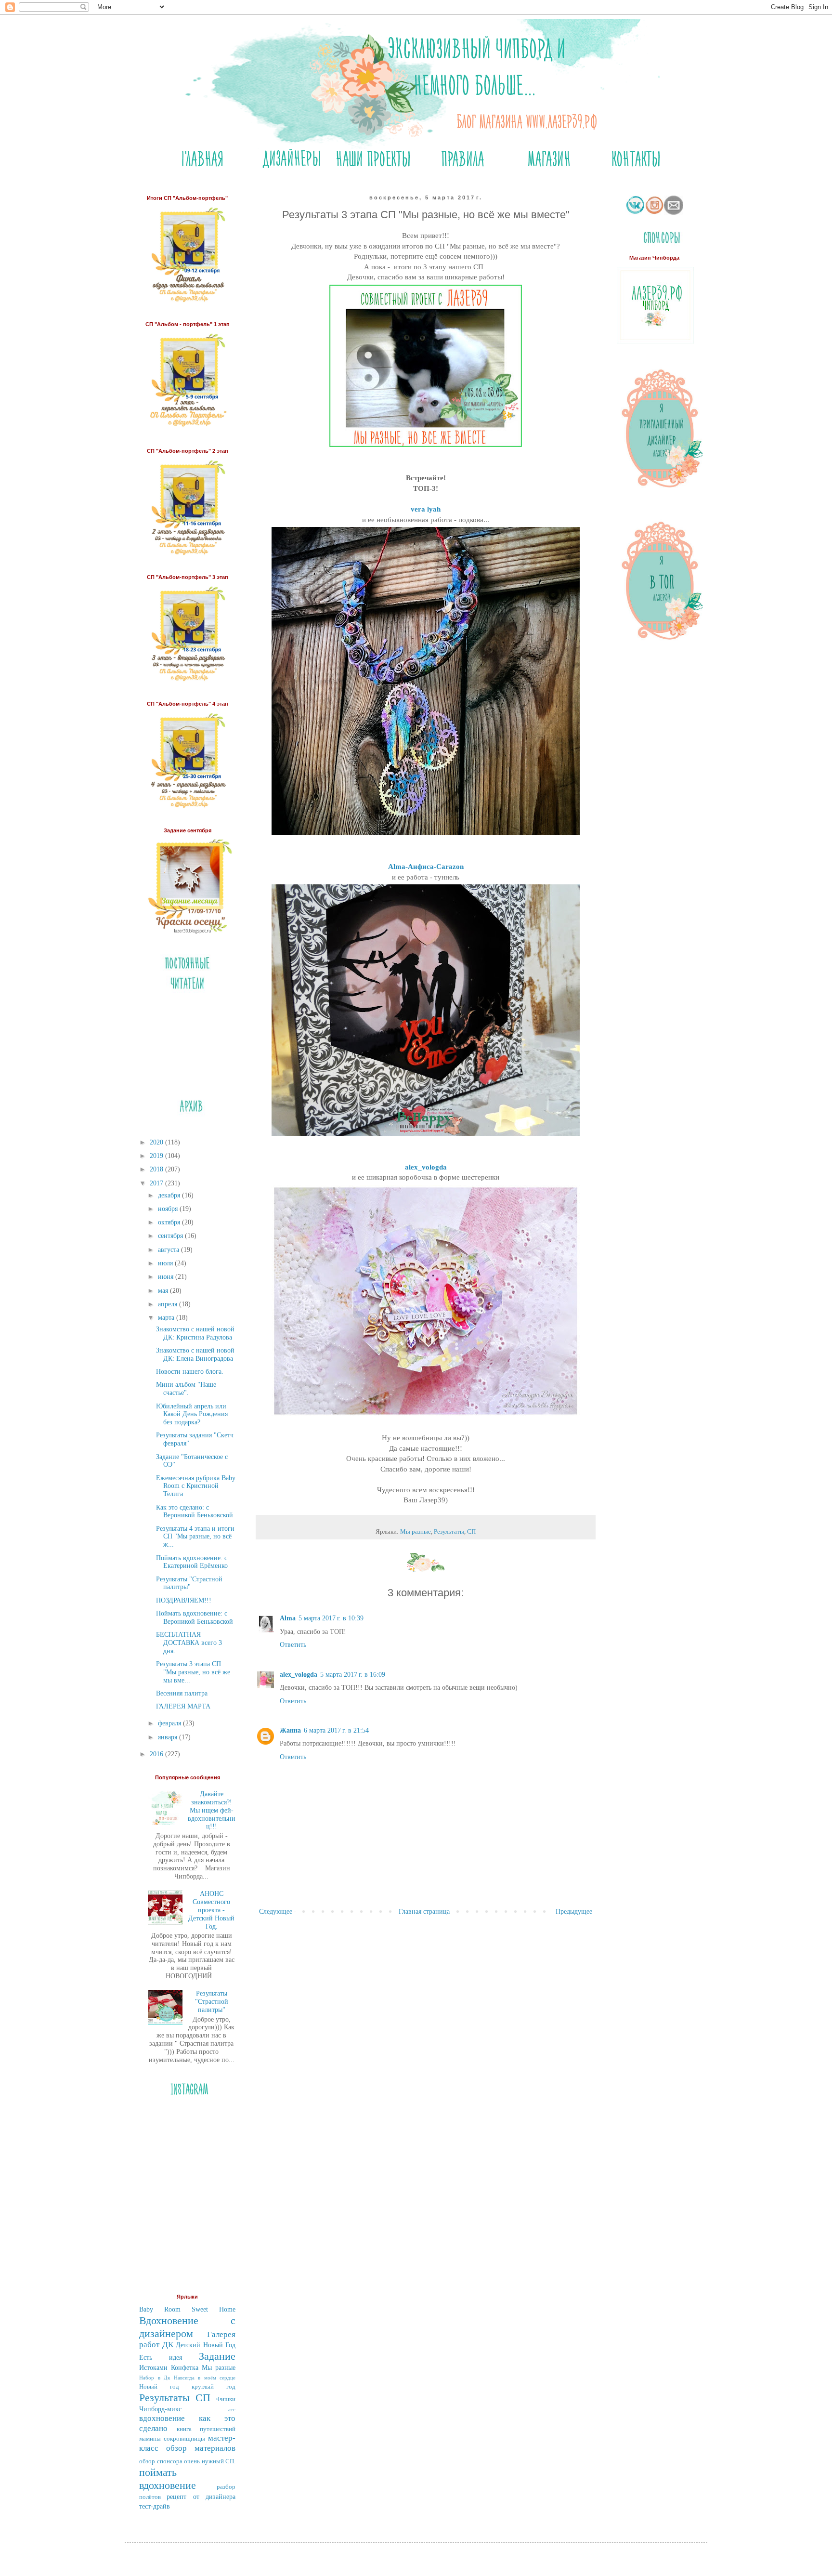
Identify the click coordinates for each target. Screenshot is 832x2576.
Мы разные (416, 1532)
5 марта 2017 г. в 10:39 (331, 1618)
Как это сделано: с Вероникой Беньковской (195, 1511)
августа (169, 1250)
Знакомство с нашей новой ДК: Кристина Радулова (195, 1333)
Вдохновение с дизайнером (187, 2327)
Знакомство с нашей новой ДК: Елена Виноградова (195, 1354)
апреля (169, 1304)
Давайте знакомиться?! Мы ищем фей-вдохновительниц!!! (212, 1810)
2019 (157, 1156)
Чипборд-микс (160, 2409)
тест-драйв (155, 2506)
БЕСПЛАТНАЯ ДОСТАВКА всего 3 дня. (189, 1643)
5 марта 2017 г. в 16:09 (353, 1675)
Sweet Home (214, 2309)
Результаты (449, 1532)
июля (166, 1263)
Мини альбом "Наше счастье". (186, 1389)
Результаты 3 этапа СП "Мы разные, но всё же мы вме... (193, 1672)
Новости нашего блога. (190, 1372)
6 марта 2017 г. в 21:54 (336, 1730)
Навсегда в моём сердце (205, 2378)
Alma (288, 1618)
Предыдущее (574, 1912)
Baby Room (160, 2309)
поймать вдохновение (168, 2479)
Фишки (226, 2399)
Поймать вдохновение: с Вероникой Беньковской (195, 1617)
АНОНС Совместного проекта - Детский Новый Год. (211, 1910)
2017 (157, 1183)
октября (170, 1222)
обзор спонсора (161, 2461)
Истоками (153, 2368)
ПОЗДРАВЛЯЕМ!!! (184, 1600)
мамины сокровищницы (172, 2439)
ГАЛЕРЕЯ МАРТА (183, 1706)
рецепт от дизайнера (201, 2497)
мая (164, 1291)
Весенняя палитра (182, 1693)
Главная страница (424, 1912)
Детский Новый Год (206, 2345)
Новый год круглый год (187, 2387)
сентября (171, 1236)
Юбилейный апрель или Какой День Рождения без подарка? (192, 1414)
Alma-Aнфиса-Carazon (426, 866)
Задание (217, 2356)
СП (471, 1532)
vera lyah (426, 509)
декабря (170, 1195)
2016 (157, 1754)
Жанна (290, 1730)
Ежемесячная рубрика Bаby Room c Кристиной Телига (196, 1486)
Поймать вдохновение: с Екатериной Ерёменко (192, 1562)
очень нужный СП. (210, 2461)
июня (167, 1277)
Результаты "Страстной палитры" (189, 1583)
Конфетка (185, 2368)
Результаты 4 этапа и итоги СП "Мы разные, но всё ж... (195, 1537)
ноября (169, 1209)
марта (167, 1318)
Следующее (276, 1912)
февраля (170, 1723)
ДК (168, 2345)
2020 (157, 1142)
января (169, 1737)
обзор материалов (201, 2448)
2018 (157, 1169)
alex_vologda (426, 1167)
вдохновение (162, 2418)
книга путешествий (206, 2429)
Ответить (293, 1645)
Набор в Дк (155, 2378)
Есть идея (161, 2358)
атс (232, 2409)
